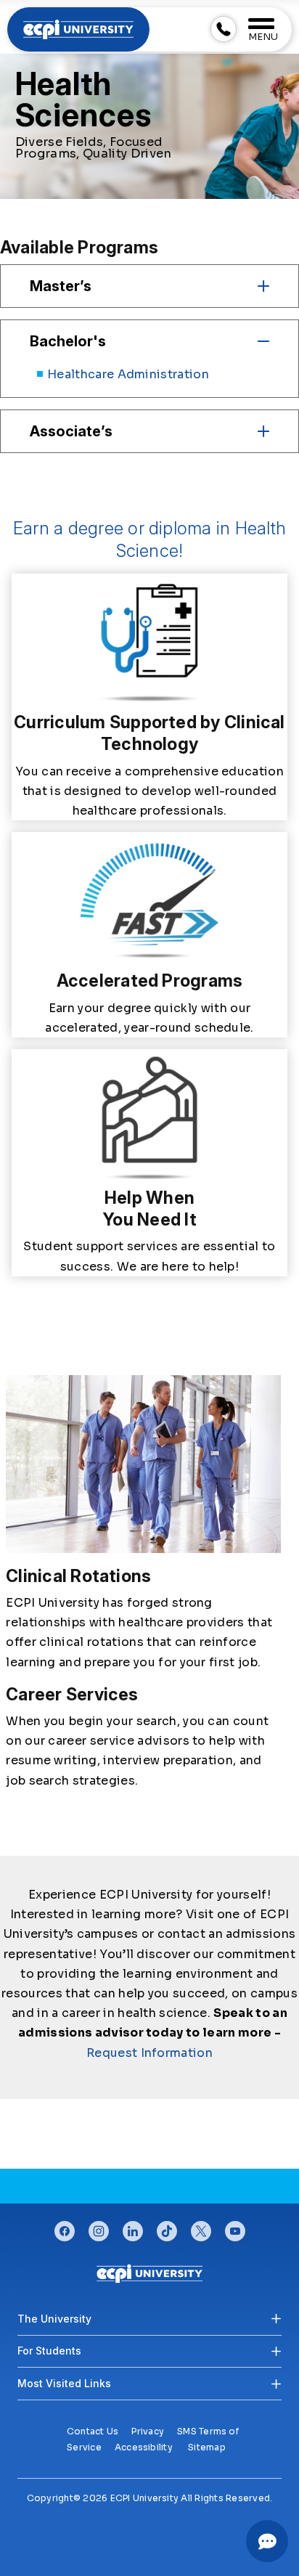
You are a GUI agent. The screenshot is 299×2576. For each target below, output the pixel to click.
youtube (235, 2227)
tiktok (167, 2227)
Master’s (61, 286)
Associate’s (71, 431)
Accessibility (144, 2447)
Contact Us (93, 2431)
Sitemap (207, 2447)
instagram (99, 2227)
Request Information (149, 2053)
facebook (65, 2227)
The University (54, 2319)
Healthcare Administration (128, 374)
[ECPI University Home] (78, 29)
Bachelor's (68, 341)
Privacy (148, 2431)
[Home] (149, 2273)
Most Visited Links (64, 2383)
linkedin (133, 2227)
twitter (201, 2227)
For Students (49, 2351)
